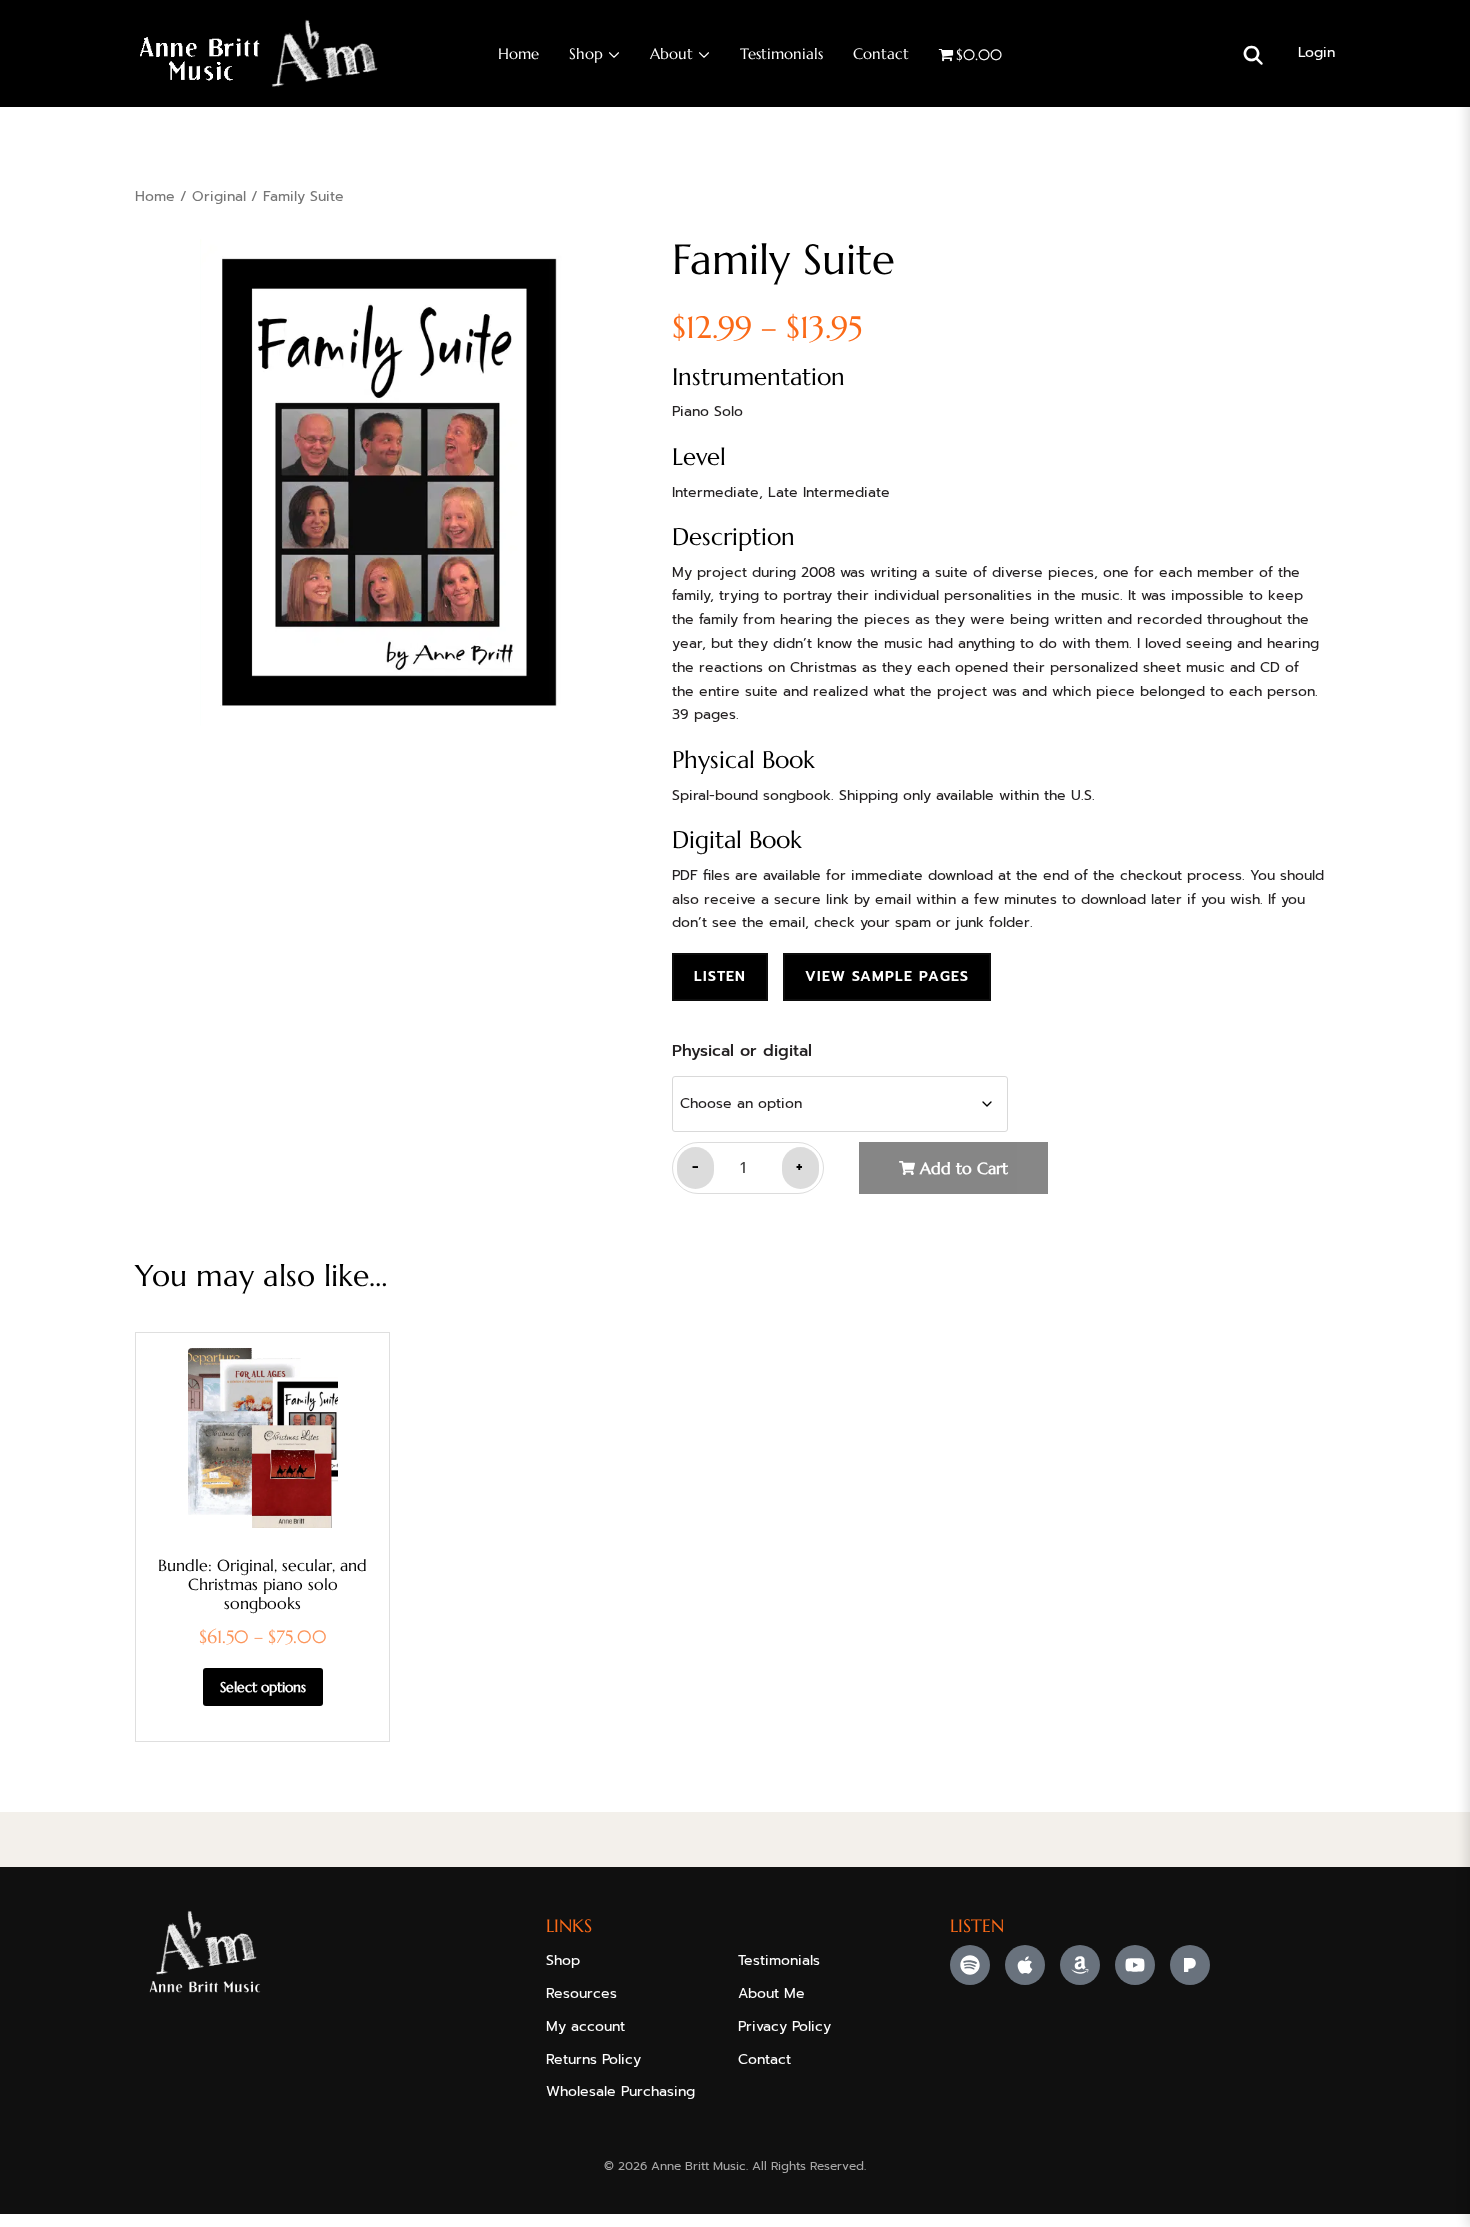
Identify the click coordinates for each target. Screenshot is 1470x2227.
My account (585, 2026)
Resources (581, 1993)
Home (518, 53)
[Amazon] (1080, 1965)
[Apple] (1025, 1965)
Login (1316, 52)
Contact (881, 53)
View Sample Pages (887, 976)
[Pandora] (1190, 1965)
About (671, 53)
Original (219, 196)
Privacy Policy (784, 2026)
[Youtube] (1135, 1965)
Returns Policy (593, 2059)
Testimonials (781, 53)
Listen (720, 976)
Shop (586, 53)
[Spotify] (970, 1965)
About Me (771, 1993)
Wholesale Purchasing (620, 2091)
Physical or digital (742, 1051)
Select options (263, 1687)
